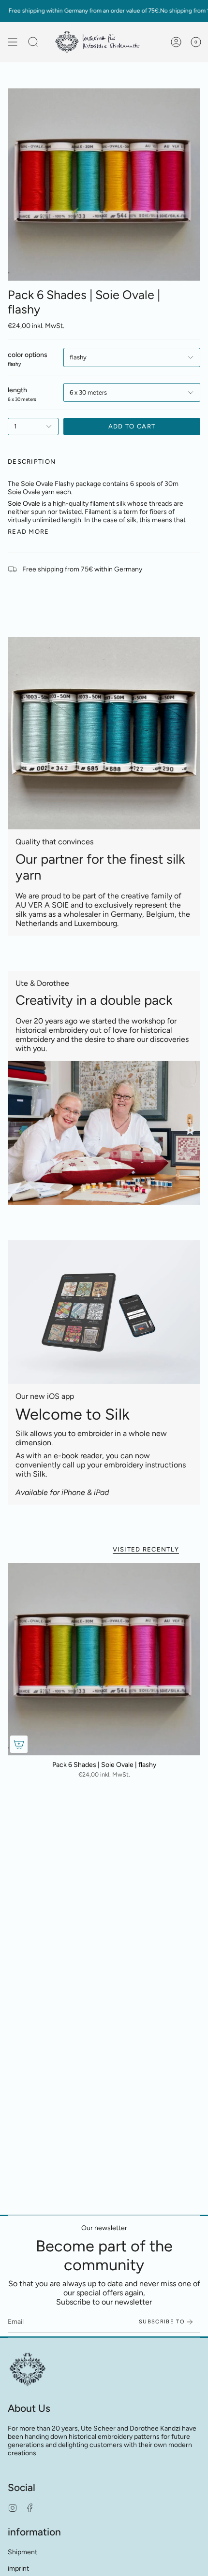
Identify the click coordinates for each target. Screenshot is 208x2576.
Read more (29, 532)
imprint (18, 2569)
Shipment (22, 2552)
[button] (33, 42)
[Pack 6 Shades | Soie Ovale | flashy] (104, 1659)
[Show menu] (13, 42)
